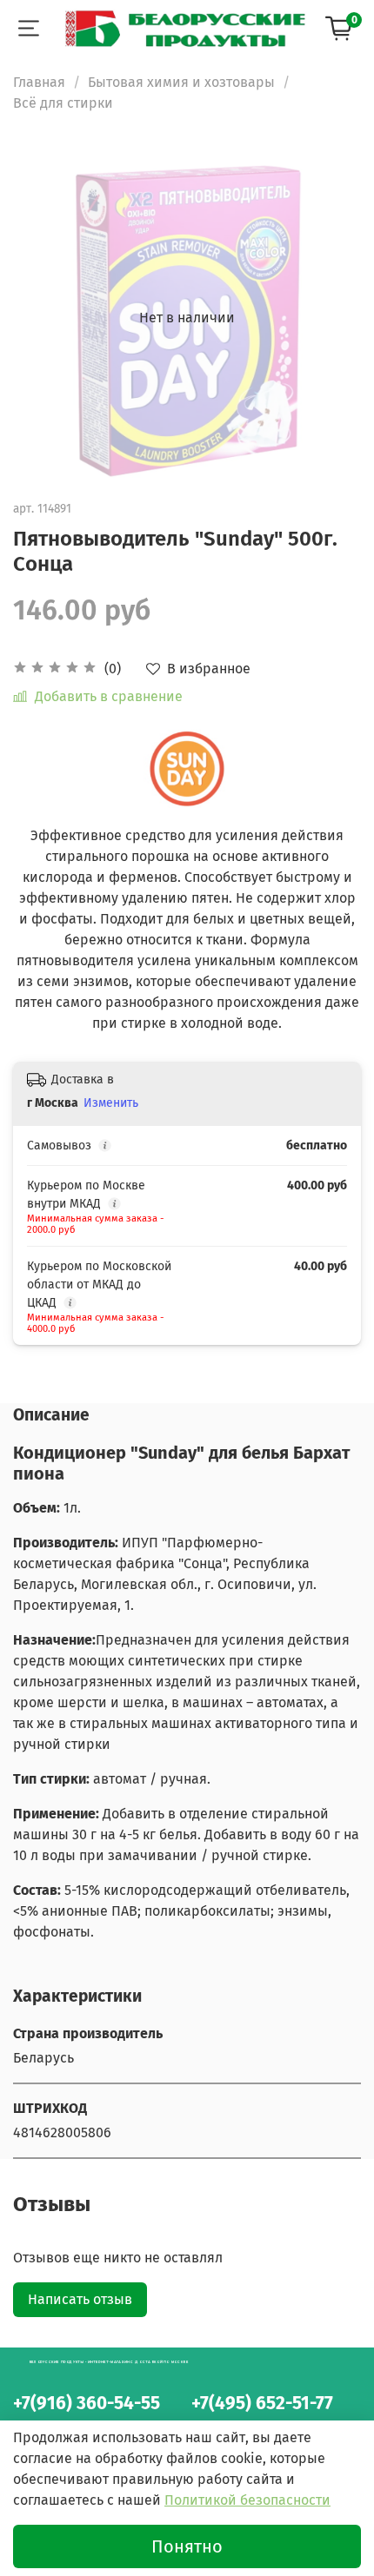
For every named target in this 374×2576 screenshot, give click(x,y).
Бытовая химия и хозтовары (181, 82)
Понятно (187, 2546)
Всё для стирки (63, 103)
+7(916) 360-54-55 (87, 2404)
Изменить (111, 1103)
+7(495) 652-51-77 (262, 2404)
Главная (39, 82)
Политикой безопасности (247, 2500)
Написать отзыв (80, 2299)
